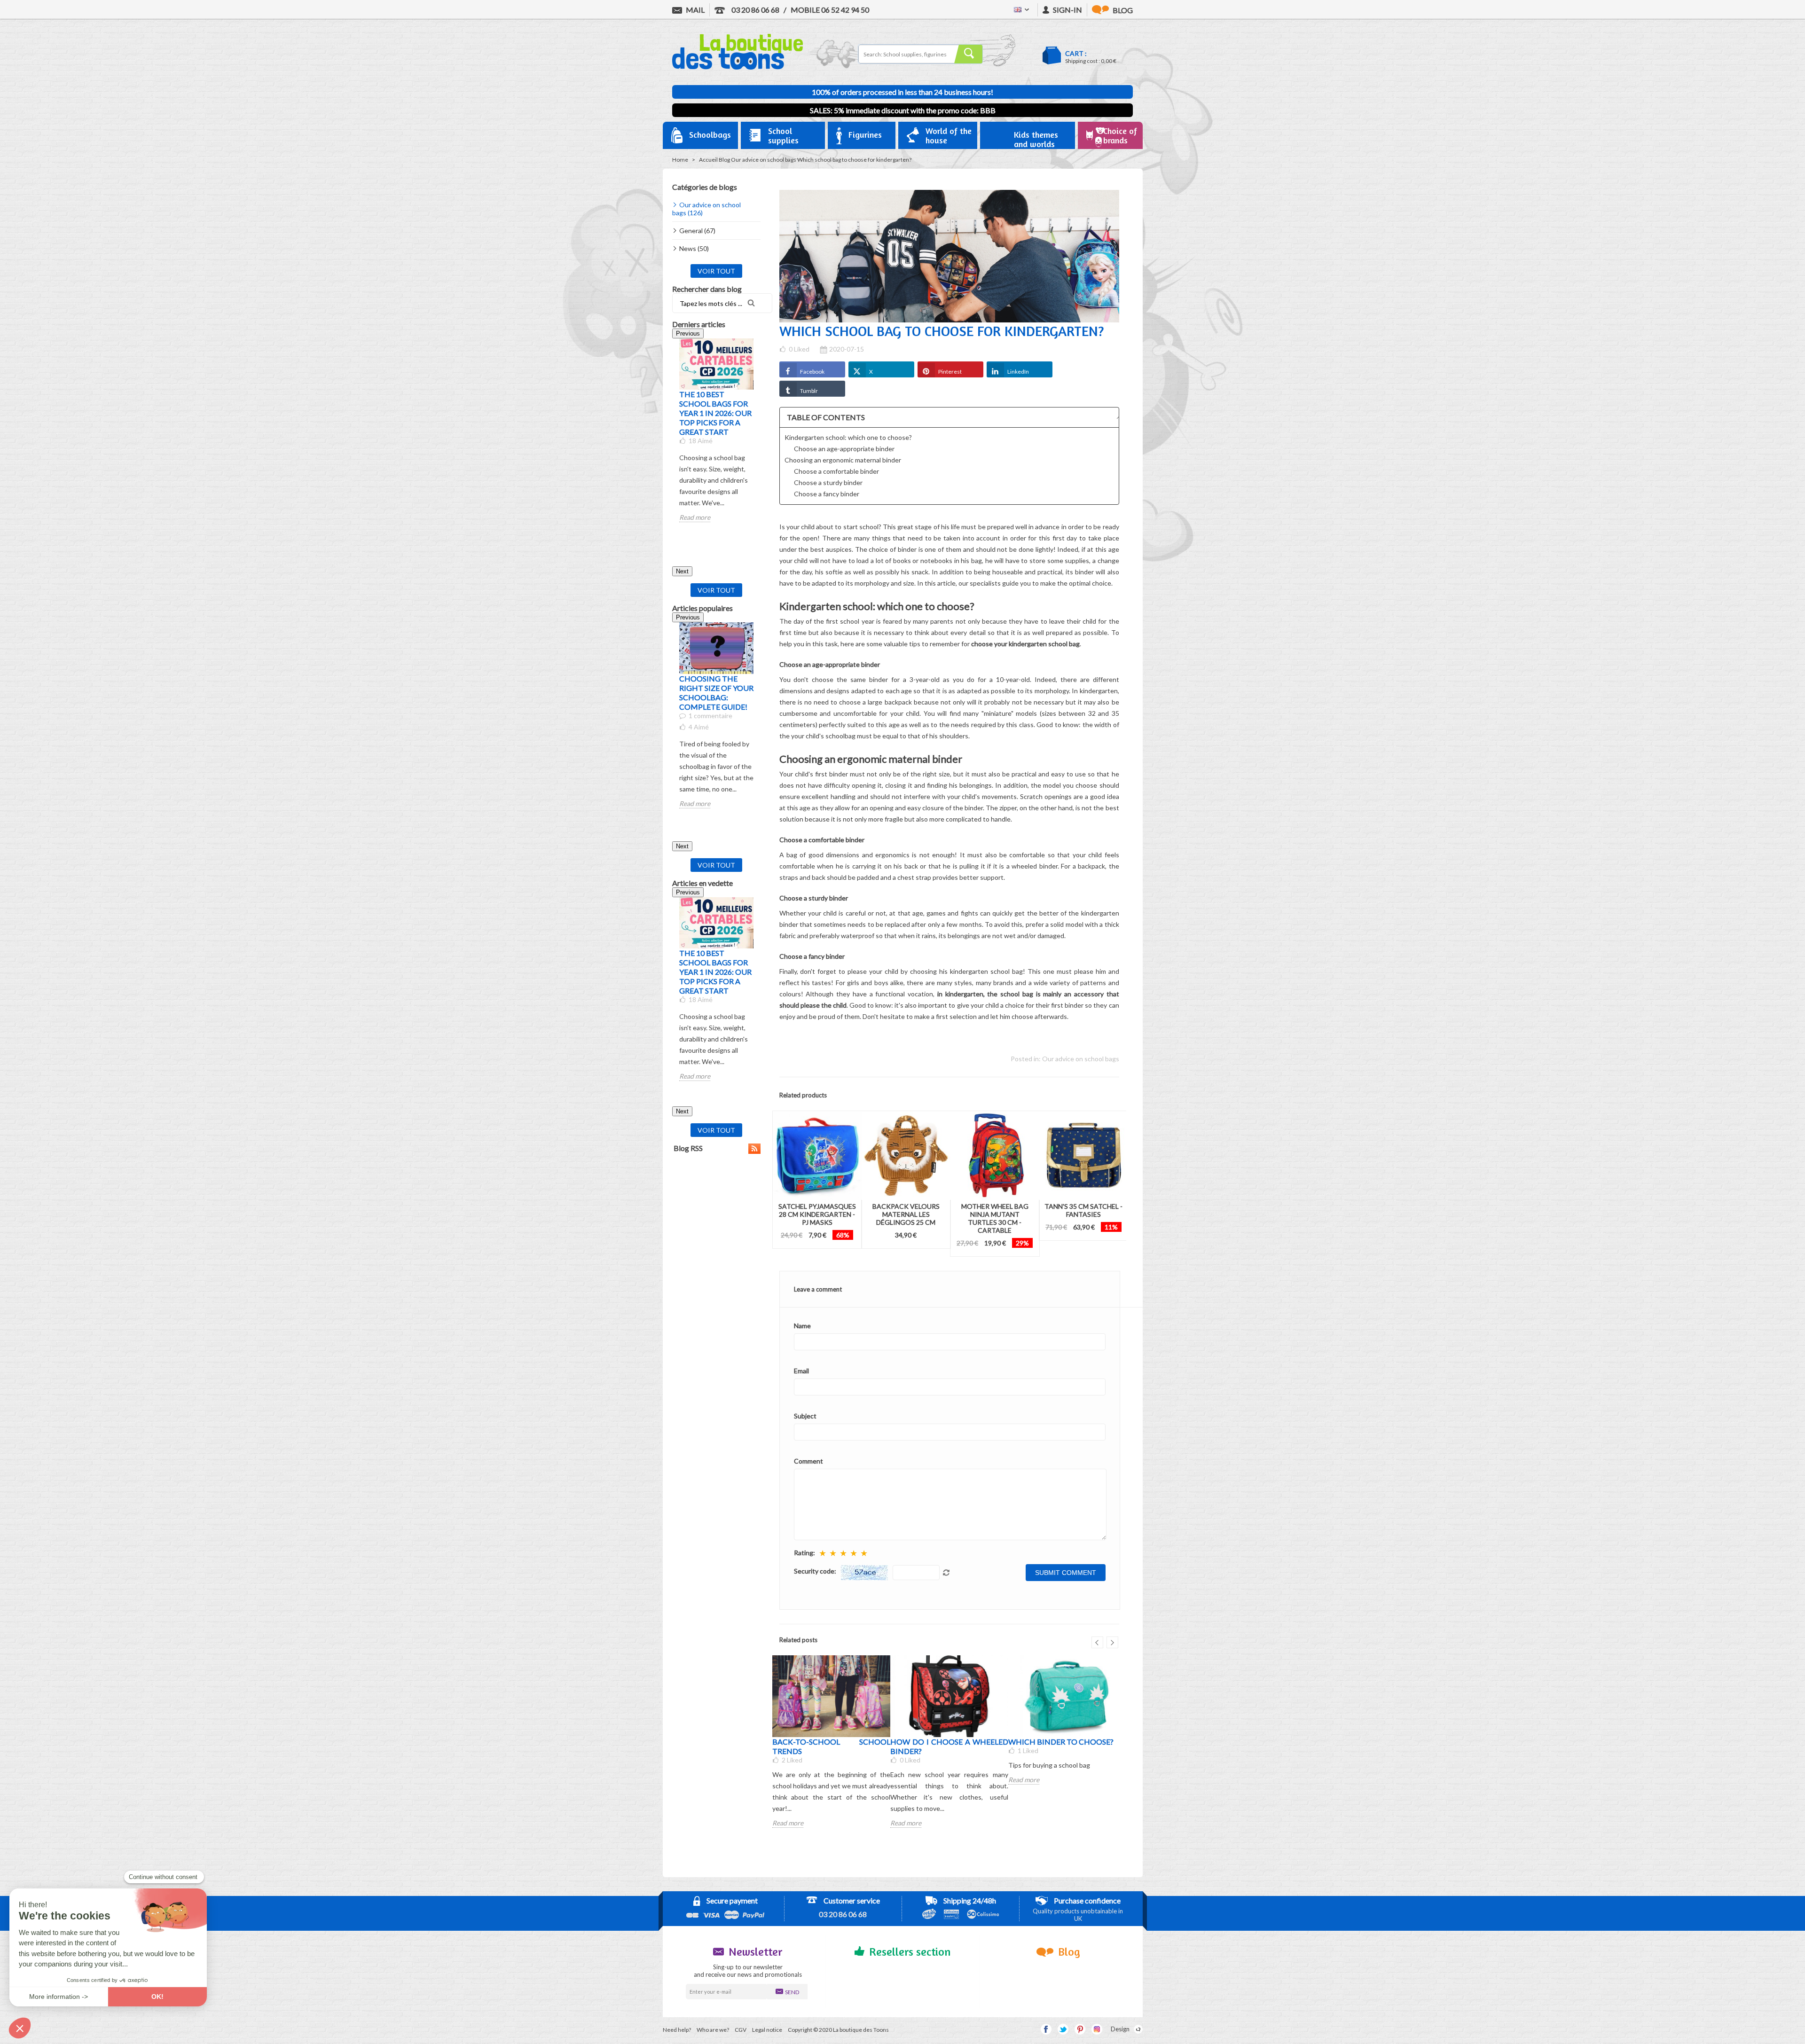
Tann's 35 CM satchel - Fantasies (1083, 1210)
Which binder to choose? (1061, 1742)
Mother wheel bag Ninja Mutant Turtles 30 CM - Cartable (995, 1218)
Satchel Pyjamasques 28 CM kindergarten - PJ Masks (817, 1214)
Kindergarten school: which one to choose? (848, 437)
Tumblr (809, 391)
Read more (695, 517)
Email (801, 1371)
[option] (716, 430)
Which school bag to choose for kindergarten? (854, 160)
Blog (724, 160)
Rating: (804, 1553)
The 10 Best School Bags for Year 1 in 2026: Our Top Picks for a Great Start (715, 413)
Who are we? (713, 2030)
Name (802, 1326)
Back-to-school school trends (831, 1746)
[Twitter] (1063, 2029)
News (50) (694, 248)
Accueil (708, 160)
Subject (805, 1416)
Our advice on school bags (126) (706, 209)
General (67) (697, 231)
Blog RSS (687, 1148)
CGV (741, 2030)
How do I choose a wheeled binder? (949, 1746)
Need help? (677, 2030)
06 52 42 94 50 (830, 10)
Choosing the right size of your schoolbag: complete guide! (716, 693)
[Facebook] (1046, 2029)
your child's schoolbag (823, 736)
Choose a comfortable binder (836, 471)
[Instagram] (1097, 2029)
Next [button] (682, 571)
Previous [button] (688, 333)
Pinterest (950, 372)
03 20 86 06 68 (755, 10)
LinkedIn (1018, 372)
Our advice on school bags (764, 160)
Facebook (812, 372)
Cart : (1076, 53)
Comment (808, 1461)
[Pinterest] (1080, 2029)
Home (680, 160)
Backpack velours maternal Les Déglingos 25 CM (906, 1214)
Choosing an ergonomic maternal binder (843, 460)
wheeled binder (1035, 866)
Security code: (815, 1571)
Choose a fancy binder (827, 494)
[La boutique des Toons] (738, 67)
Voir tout (716, 271)
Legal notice (767, 2030)
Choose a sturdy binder (828, 482)
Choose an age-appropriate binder (844, 449)
